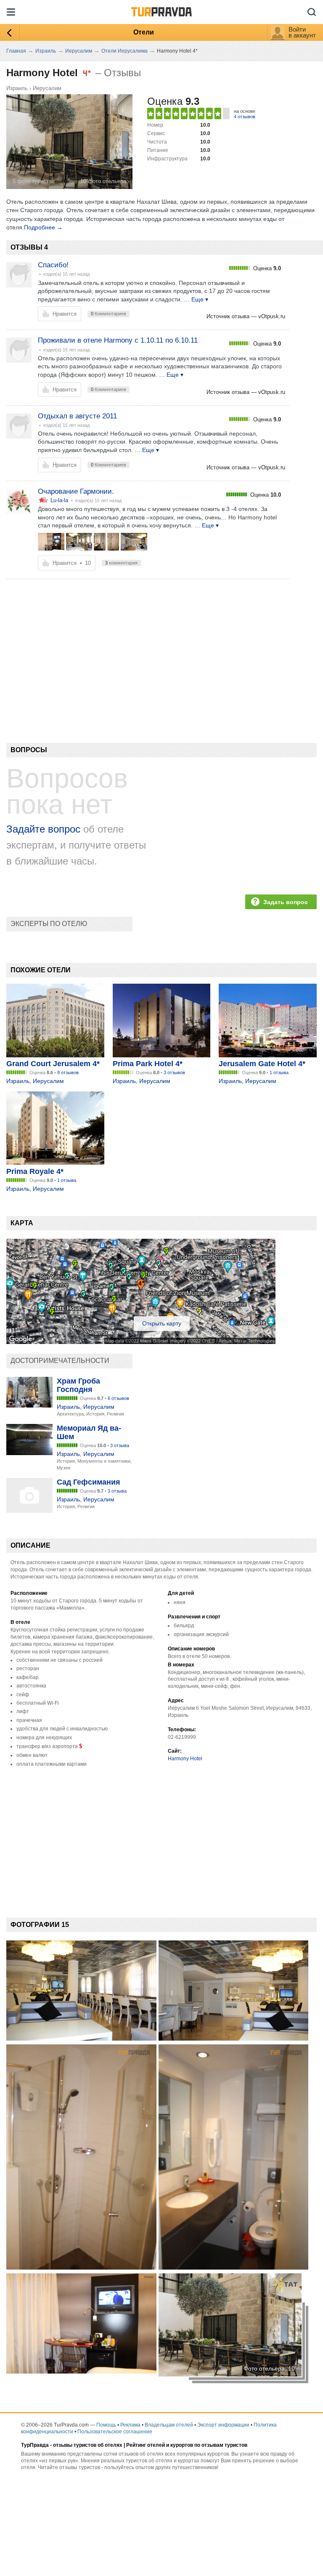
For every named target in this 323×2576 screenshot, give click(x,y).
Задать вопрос (286, 902)
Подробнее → (43, 227)
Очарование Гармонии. (76, 491)
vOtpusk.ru (272, 316)
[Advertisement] (159, 647)
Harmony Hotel (185, 1759)
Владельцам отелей (169, 2425)
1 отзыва (279, 1072)
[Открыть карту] (141, 1342)
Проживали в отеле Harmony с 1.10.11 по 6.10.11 (118, 340)
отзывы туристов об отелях (88, 2445)
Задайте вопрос (43, 829)
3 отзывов (174, 1072)
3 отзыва (120, 1445)
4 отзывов (245, 117)
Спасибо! (53, 265)
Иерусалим (47, 88)
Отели (144, 32)
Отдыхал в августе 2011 (77, 416)
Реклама (130, 2425)
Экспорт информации (223, 2425)
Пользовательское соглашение (115, 2432)
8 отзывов (68, 1072)
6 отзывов (118, 1398)
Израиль (17, 88)
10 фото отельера (103, 181)
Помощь (106, 2425)
